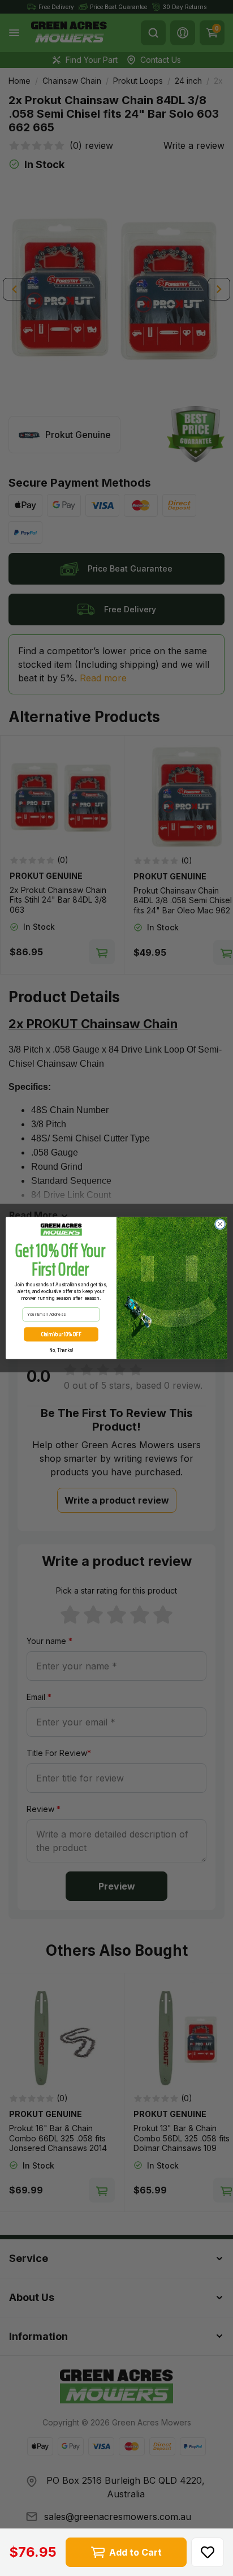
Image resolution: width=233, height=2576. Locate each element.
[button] (208, 2552)
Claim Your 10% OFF (61, 1334)
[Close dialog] (220, 1224)
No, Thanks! (61, 1350)
